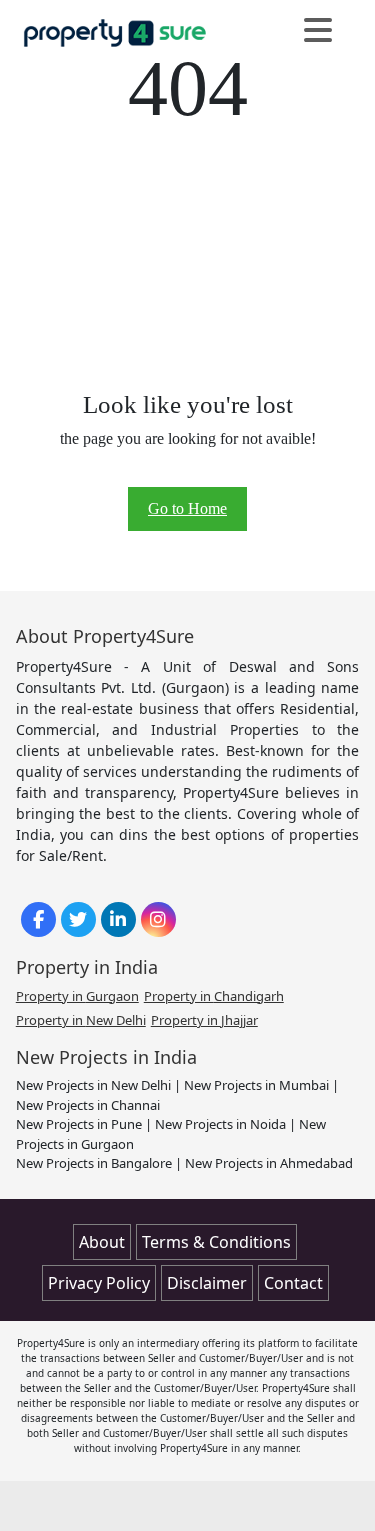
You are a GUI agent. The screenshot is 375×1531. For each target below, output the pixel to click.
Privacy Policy (99, 1283)
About (102, 1242)
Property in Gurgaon (77, 996)
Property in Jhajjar (204, 1020)
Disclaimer (207, 1283)
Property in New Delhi (81, 1020)
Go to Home (187, 508)
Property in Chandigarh (214, 996)
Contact (293, 1283)
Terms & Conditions (216, 1242)
